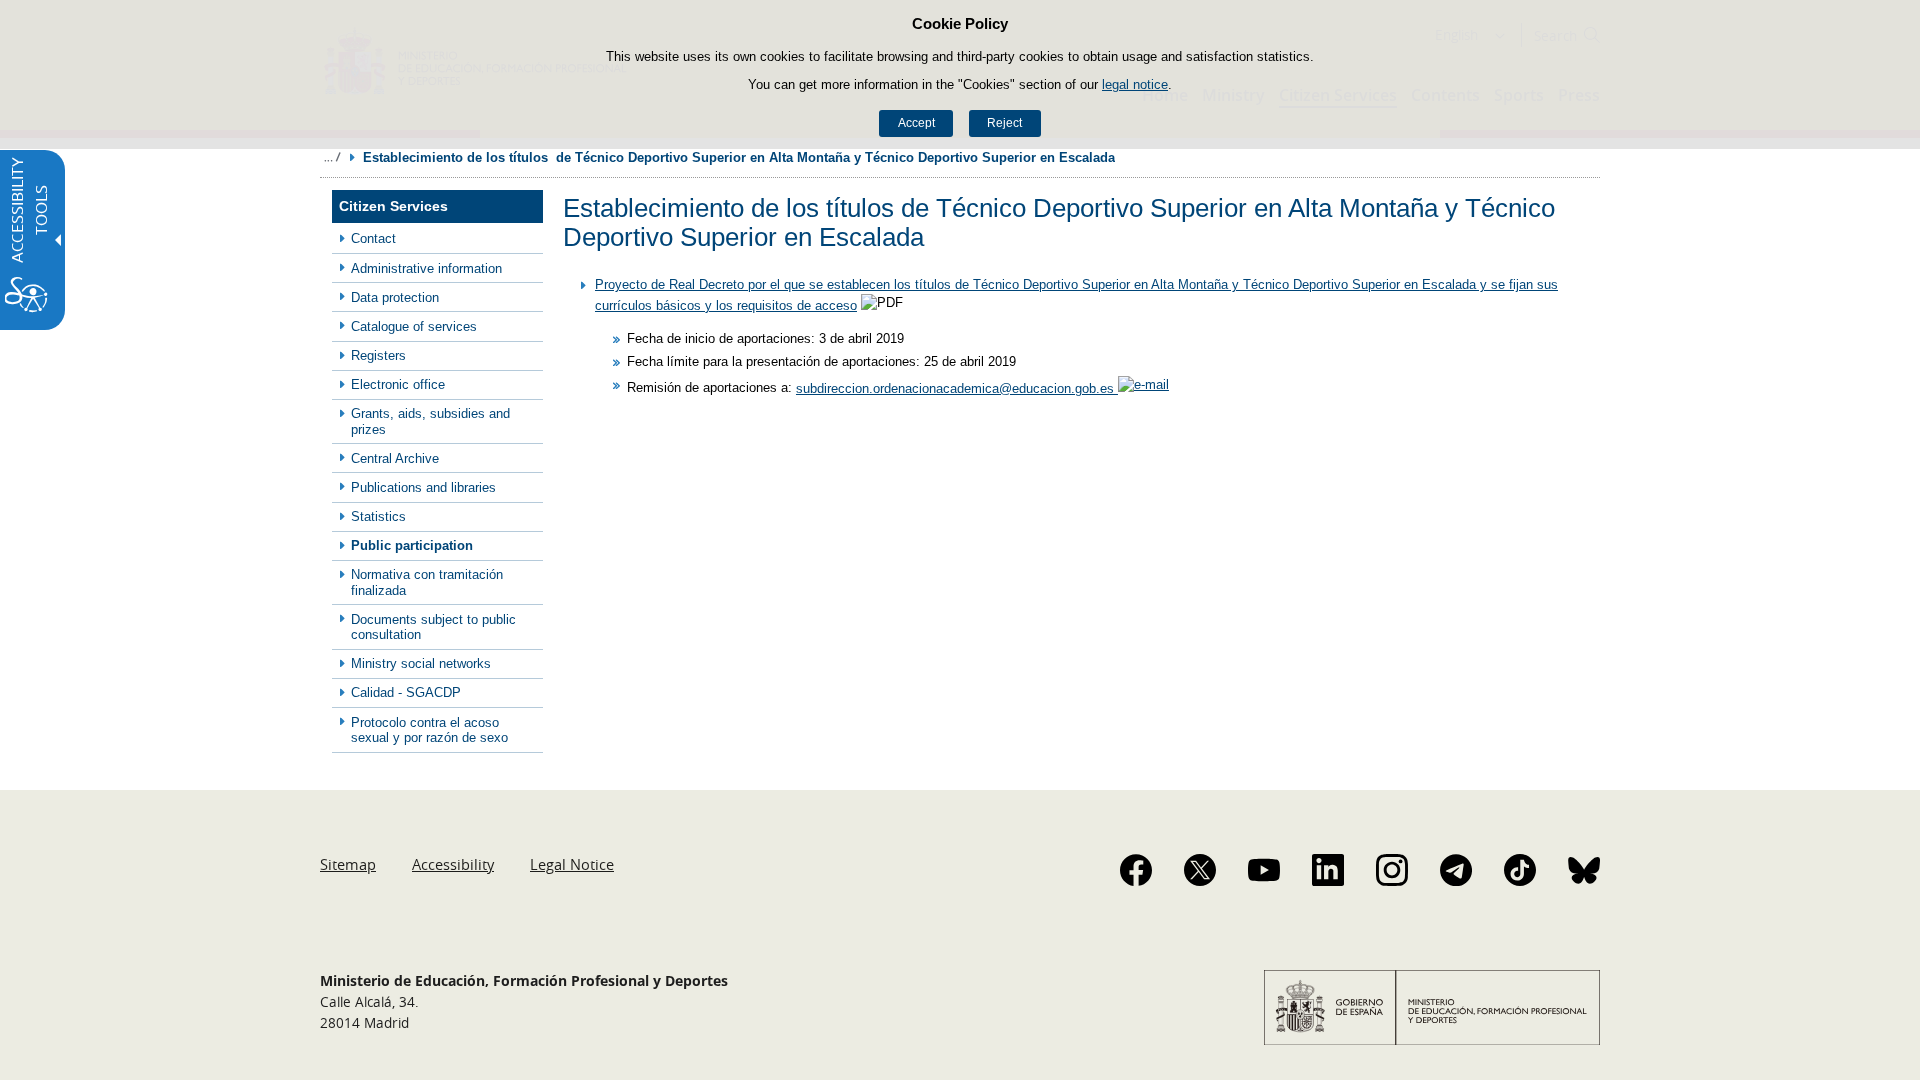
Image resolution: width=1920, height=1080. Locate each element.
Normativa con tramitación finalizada (427, 582)
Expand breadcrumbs (332, 157)
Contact (373, 238)
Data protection (395, 297)
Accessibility (453, 864)
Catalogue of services (414, 326)
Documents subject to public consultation (433, 627)
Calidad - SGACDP (406, 692)
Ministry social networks (421, 663)
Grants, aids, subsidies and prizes (430, 421)
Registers (378, 355)
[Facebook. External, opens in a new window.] (1136, 870)
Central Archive (395, 458)
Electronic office (398, 384)
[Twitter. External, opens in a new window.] (1200, 870)
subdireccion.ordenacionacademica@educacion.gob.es (957, 388)
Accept (916, 123)
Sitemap (348, 864)
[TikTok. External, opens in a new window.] (1520, 870)
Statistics (378, 516)
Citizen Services (393, 206)
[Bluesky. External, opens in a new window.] (1584, 870)
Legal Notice (572, 864)
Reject (1004, 123)
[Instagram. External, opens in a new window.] (1392, 870)
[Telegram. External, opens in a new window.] (1456, 870)
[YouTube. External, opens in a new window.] (1264, 870)
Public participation (412, 545)
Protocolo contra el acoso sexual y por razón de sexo (429, 730)
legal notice (1135, 84)
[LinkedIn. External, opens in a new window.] (1328, 870)
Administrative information (426, 268)
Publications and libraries (423, 487)
